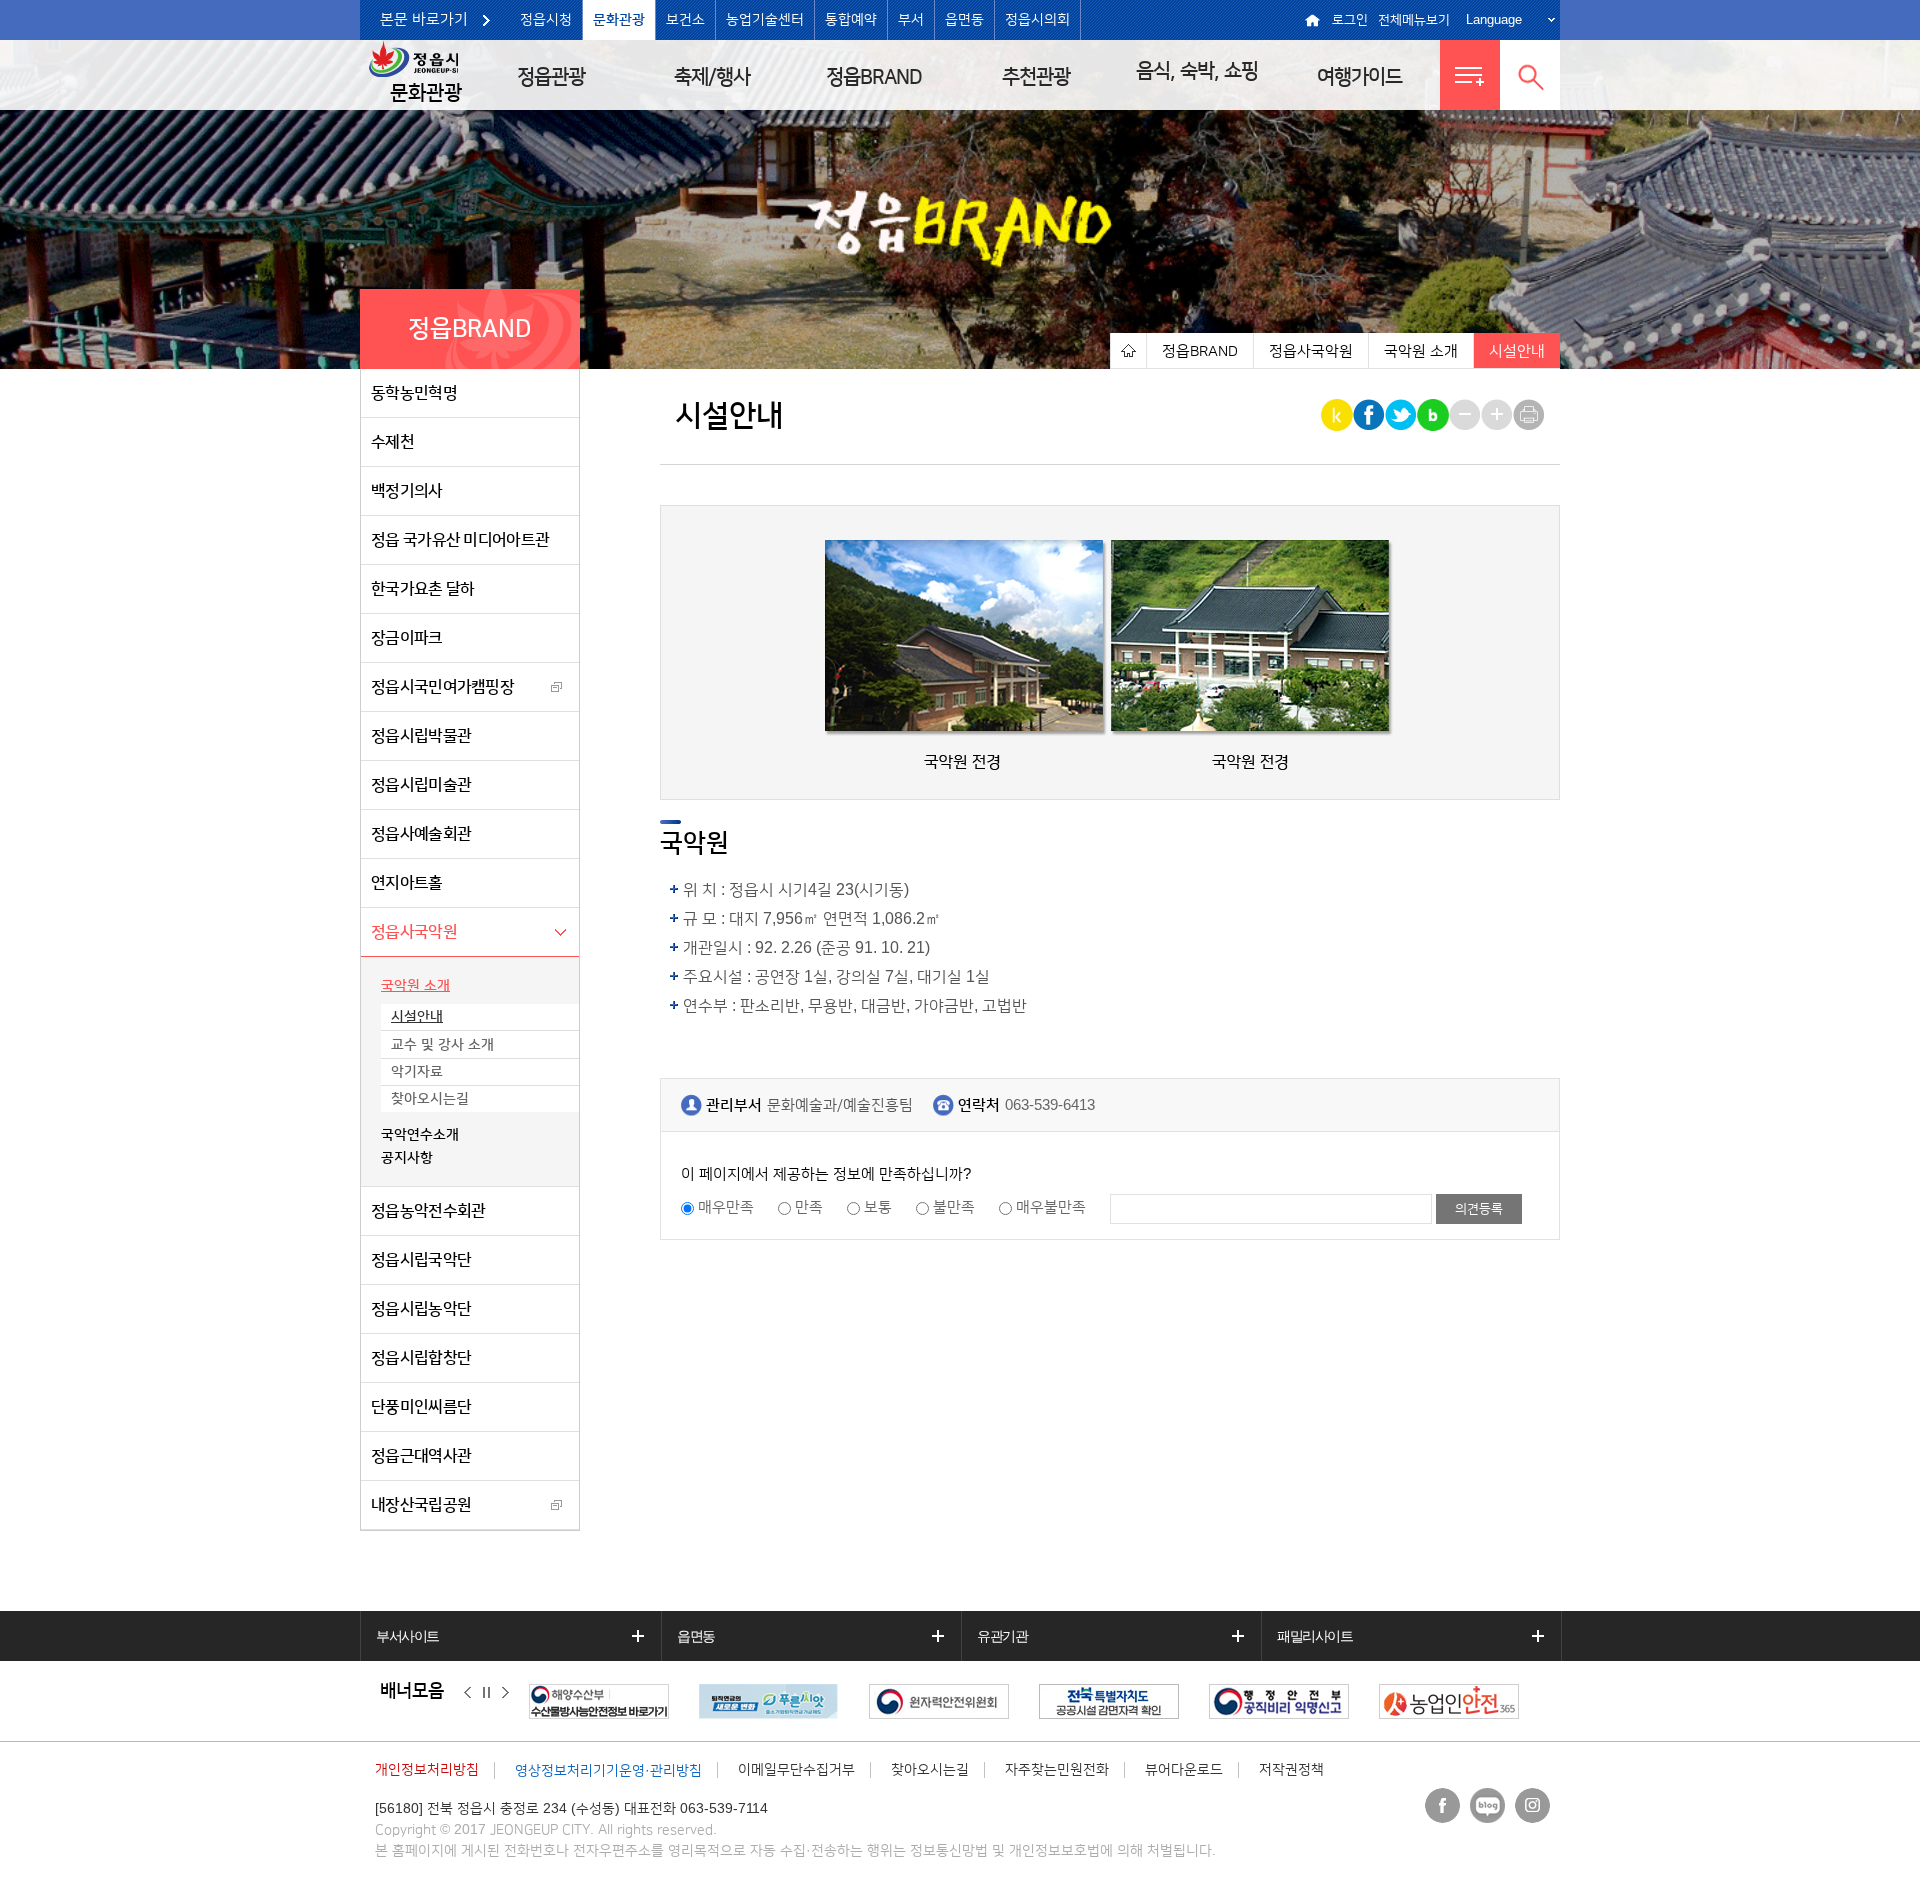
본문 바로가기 (424, 19)
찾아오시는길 (430, 1099)
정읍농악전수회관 (428, 1211)
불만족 (954, 1207)
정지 (486, 1692)
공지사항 (407, 1158)
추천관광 (1036, 77)
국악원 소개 (415, 986)
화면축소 (1466, 415)
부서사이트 (407, 1636)
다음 (505, 1692)
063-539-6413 (1050, 1105)
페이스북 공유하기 (1370, 415)
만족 (809, 1207)
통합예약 (851, 20)
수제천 (392, 442)
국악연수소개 (420, 1135)
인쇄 (1530, 415)
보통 (878, 1207)
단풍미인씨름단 (421, 1407)
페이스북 (1442, 1805)
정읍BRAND (874, 77)
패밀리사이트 (1315, 1636)
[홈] (1128, 350)
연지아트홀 (407, 883)
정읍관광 (551, 77)
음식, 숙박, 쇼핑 (1197, 71)
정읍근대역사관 (421, 1456)
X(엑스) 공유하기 (1402, 415)
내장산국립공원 (421, 1505)
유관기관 (1002, 1636)
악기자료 (417, 1072)
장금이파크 (407, 638)
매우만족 (726, 1207)
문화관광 (619, 20)
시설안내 (417, 1017)
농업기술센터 (765, 20)
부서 (911, 20)
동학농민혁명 (414, 393)
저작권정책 (1291, 1770)
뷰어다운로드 (1184, 1770)
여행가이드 (1359, 77)
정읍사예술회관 (421, 834)
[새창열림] (604, 1701)
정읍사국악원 (414, 932)
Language (1494, 19)
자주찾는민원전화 (1057, 1770)
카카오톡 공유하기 (1338, 415)
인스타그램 (1532, 1805)
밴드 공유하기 (1434, 415)
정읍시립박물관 (421, 736)
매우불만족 (1051, 1207)
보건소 (685, 20)
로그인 (1350, 20)
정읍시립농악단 (421, 1309)
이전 (467, 1692)
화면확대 (1498, 415)
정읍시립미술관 (421, 785)
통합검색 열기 (1530, 75)
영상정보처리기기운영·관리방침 (608, 1771)
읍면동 (964, 20)
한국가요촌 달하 (422, 589)
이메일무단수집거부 (796, 1770)
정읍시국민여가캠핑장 (442, 687)
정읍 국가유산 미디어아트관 (460, 540)
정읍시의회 (1037, 20)
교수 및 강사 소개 (442, 1045)
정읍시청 (546, 20)
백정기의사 (407, 491)
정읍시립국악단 (421, 1260)
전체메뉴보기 (1414, 20)
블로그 (1487, 1805)
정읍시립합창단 (421, 1358)
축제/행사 (712, 77)
